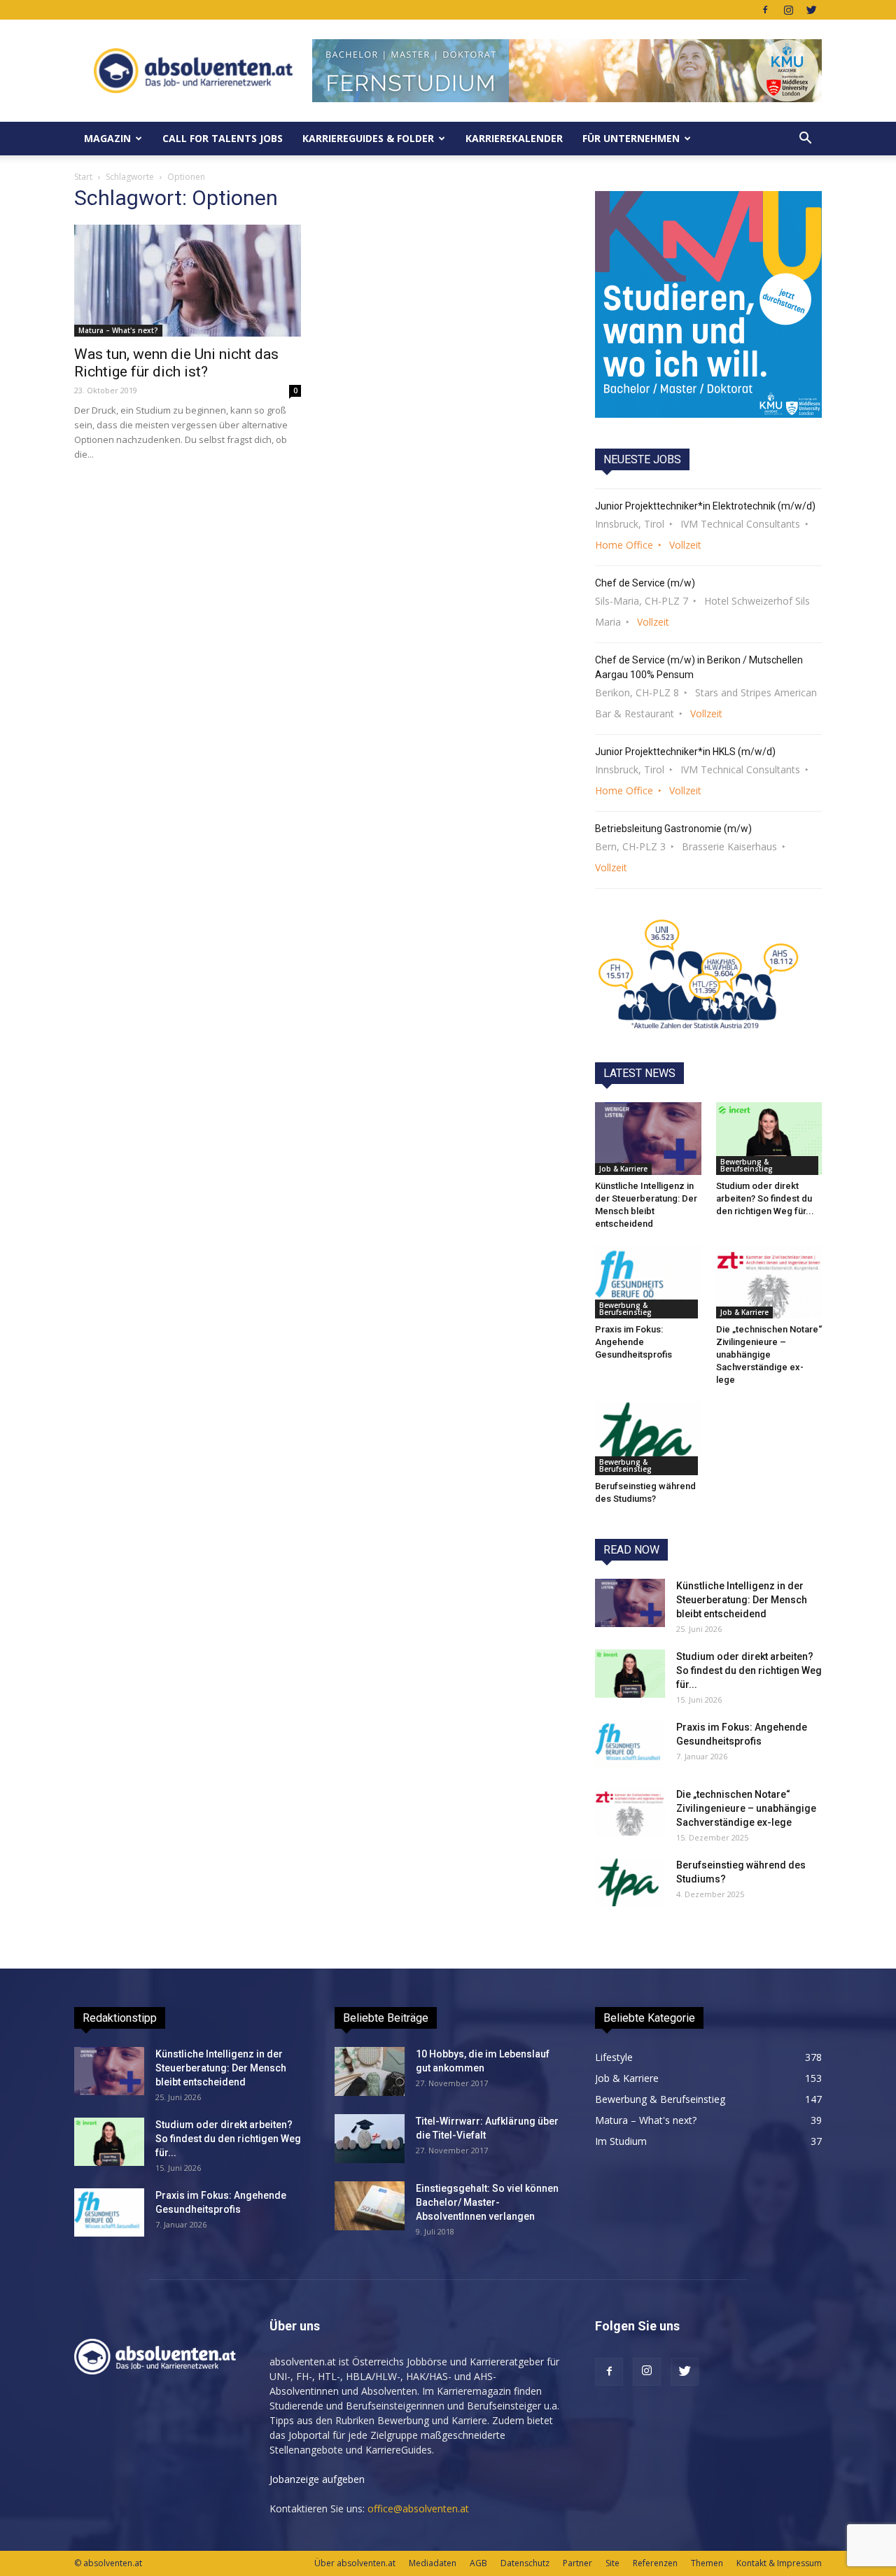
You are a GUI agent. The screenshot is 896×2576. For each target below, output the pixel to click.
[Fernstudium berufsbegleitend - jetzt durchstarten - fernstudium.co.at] (708, 304)
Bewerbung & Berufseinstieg (747, 1165)
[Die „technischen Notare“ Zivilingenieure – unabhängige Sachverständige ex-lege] (769, 1282)
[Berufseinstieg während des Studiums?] (648, 1438)
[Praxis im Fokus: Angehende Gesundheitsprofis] (648, 1282)
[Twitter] (811, 10)
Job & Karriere (623, 1169)
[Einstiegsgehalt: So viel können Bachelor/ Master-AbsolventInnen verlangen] (370, 2206)
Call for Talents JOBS (223, 138)
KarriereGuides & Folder (368, 138)
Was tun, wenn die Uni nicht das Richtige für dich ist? (176, 363)
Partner (577, 2563)
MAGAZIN (107, 138)
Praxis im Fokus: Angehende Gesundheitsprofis (633, 1342)
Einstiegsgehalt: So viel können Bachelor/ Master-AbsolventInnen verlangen (487, 2202)
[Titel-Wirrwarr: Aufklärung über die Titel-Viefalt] (370, 2139)
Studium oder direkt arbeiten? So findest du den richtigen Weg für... (765, 1198)
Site (612, 2563)
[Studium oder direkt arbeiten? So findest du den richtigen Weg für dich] (769, 1139)
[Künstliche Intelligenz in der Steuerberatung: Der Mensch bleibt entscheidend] (648, 1139)
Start (83, 177)
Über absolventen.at (355, 2563)
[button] (805, 139)
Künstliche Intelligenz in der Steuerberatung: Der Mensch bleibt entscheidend (742, 1600)
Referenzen (655, 2563)
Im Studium (621, 2141)
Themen (707, 2563)
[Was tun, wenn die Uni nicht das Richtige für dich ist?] (188, 281)
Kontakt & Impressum (779, 2563)
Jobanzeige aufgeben (317, 2479)
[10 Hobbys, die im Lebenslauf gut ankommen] (370, 2071)
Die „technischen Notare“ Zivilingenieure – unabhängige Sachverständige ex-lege (769, 1354)
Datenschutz (525, 2563)
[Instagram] (788, 10)
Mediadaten (433, 2563)
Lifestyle (614, 2057)
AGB (478, 2563)
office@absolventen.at (418, 2508)
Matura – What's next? (118, 330)
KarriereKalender (514, 138)
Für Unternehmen (631, 138)
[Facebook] (765, 10)
